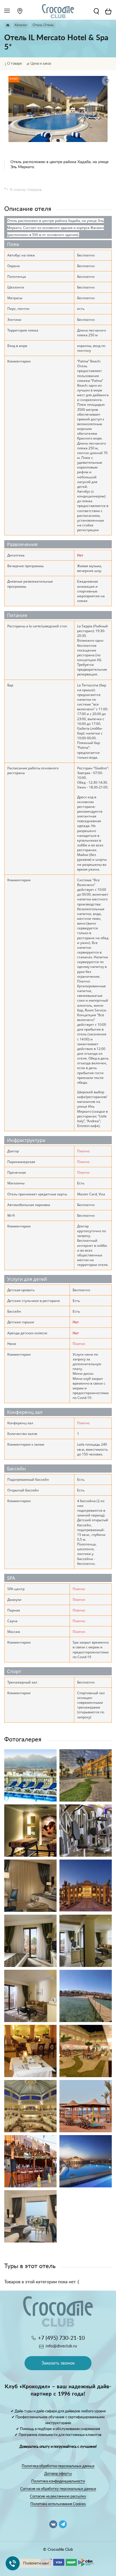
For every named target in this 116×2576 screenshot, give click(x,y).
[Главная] (8, 25)
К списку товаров (26, 190)
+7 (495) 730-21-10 (61, 2338)
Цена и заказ (41, 64)
